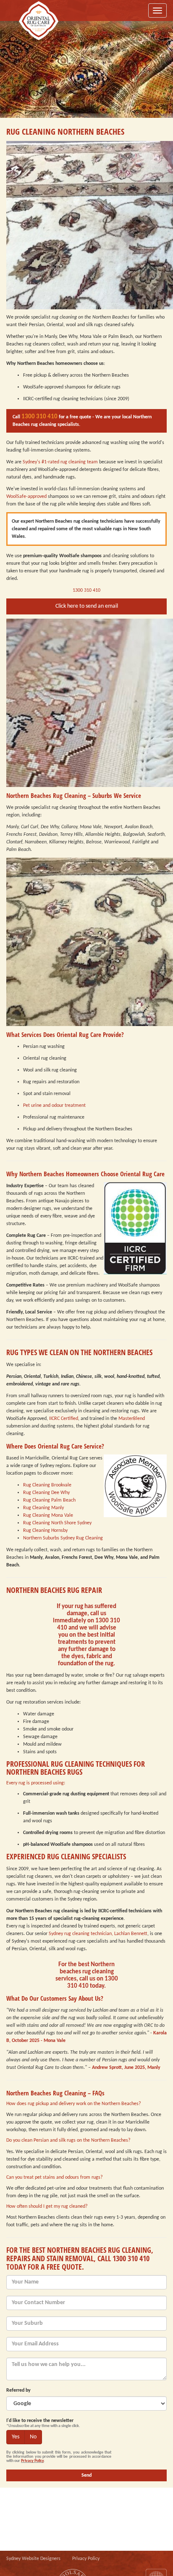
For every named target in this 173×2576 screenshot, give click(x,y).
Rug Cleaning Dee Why (46, 1493)
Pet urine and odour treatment (54, 1106)
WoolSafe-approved (26, 497)
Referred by (18, 2390)
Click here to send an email (87, 606)
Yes (16, 2437)
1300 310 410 (39, 417)
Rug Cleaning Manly (43, 1508)
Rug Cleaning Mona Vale (48, 1515)
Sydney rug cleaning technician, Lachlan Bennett (98, 1934)
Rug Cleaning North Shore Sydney (57, 1523)
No (33, 2437)
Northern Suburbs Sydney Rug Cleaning (63, 1538)
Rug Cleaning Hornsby (45, 1531)
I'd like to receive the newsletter (40, 2421)
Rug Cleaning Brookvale (47, 1485)
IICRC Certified (64, 1419)
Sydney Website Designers (33, 2559)
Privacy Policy (32, 2461)
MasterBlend (132, 1419)
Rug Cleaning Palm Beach (49, 1500)
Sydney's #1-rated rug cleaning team (60, 462)
